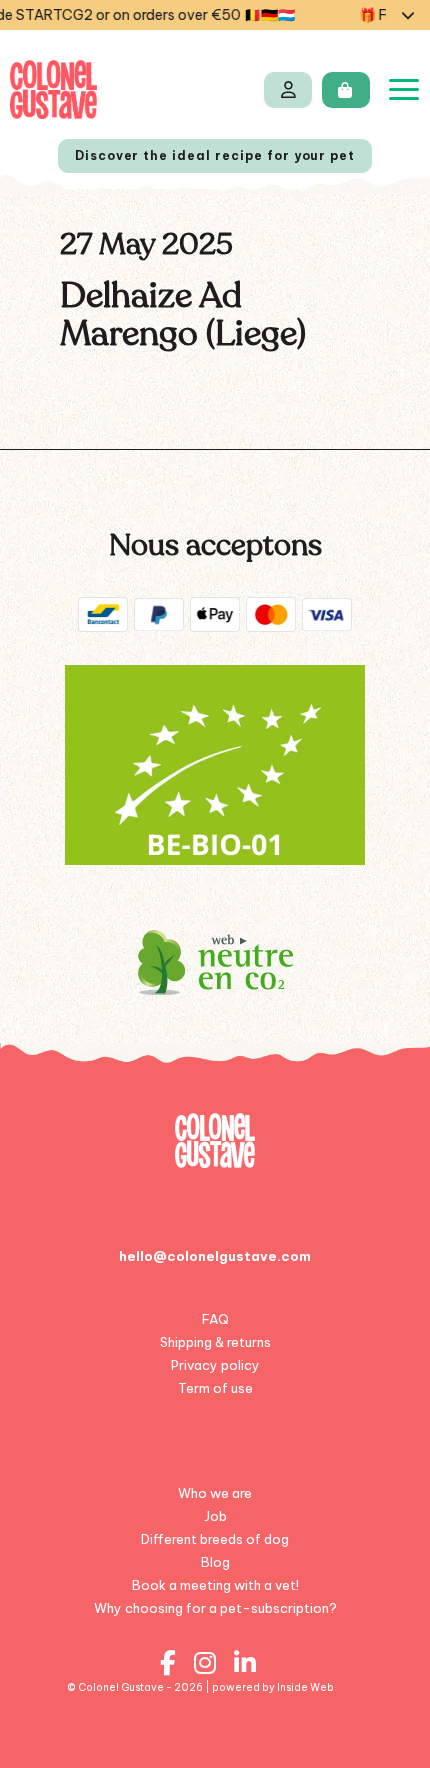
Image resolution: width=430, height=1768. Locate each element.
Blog (215, 1562)
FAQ (215, 1319)
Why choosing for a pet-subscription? (215, 1608)
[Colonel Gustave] (53, 89)
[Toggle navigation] (404, 89)
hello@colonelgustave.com (215, 1256)
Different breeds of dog (215, 1539)
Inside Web (305, 1687)
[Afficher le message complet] (408, 15)
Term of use (215, 1388)
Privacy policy (215, 1365)
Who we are (215, 1493)
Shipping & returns (215, 1342)
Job (215, 1516)
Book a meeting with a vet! (215, 1585)
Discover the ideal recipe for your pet (215, 155)
